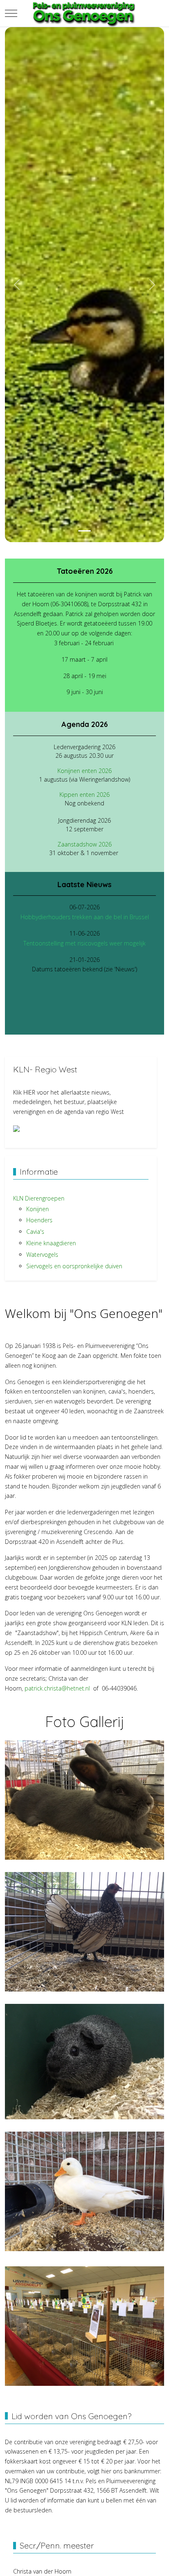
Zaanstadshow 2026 (84, 844)
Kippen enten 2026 (84, 795)
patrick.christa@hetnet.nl (57, 1688)
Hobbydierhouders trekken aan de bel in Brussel (85, 917)
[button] (84, 1799)
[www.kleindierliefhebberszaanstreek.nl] (84, 13)
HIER (29, 1092)
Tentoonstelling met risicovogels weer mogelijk (84, 943)
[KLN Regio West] (16, 1128)
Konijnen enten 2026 (84, 771)
